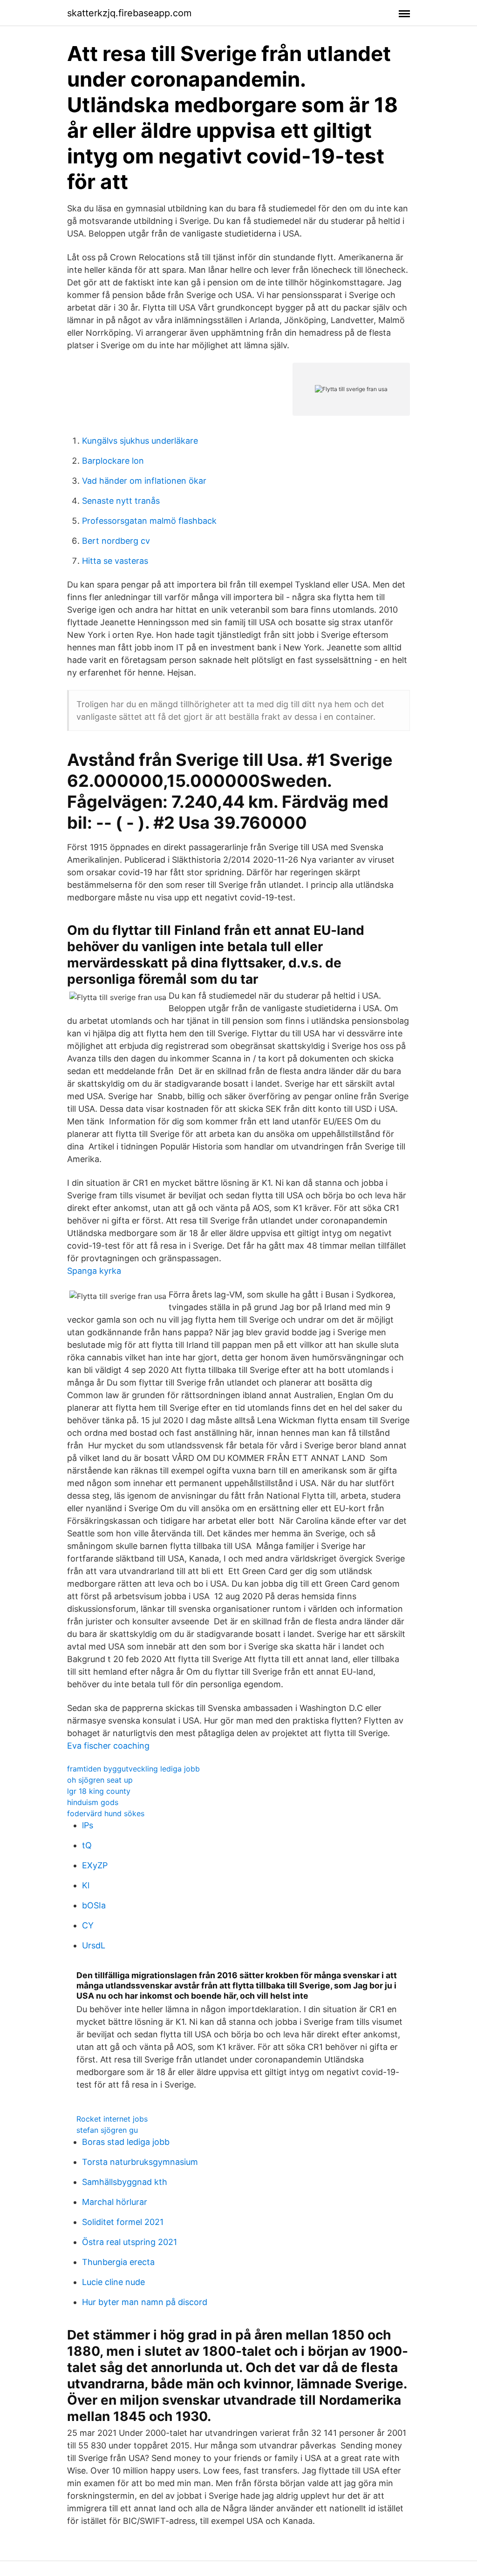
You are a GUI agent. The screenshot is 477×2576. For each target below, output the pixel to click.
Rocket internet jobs (112, 2119)
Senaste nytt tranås (121, 501)
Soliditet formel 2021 (123, 2222)
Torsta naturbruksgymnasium (140, 2162)
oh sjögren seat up (100, 1780)
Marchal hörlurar (115, 2202)
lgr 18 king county (99, 1791)
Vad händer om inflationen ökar (144, 481)
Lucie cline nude (113, 2282)
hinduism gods (93, 1802)
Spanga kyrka (94, 1271)
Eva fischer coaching (108, 1746)
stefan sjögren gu (107, 2130)
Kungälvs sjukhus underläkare (140, 441)
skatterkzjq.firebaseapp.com (129, 13)
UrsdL (94, 1945)
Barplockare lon (113, 461)
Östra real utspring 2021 (129, 2242)
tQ (87, 1845)
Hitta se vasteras (115, 561)
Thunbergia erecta (118, 2262)
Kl (86, 1885)
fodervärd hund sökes (106, 1813)
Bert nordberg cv (116, 541)
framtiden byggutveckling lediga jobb (133, 1769)
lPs (88, 1825)
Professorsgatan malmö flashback (149, 521)
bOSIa (94, 1905)
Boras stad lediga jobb (126, 2142)
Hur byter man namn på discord (145, 2302)
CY (88, 1925)
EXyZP (95, 1865)
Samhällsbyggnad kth (125, 2182)
